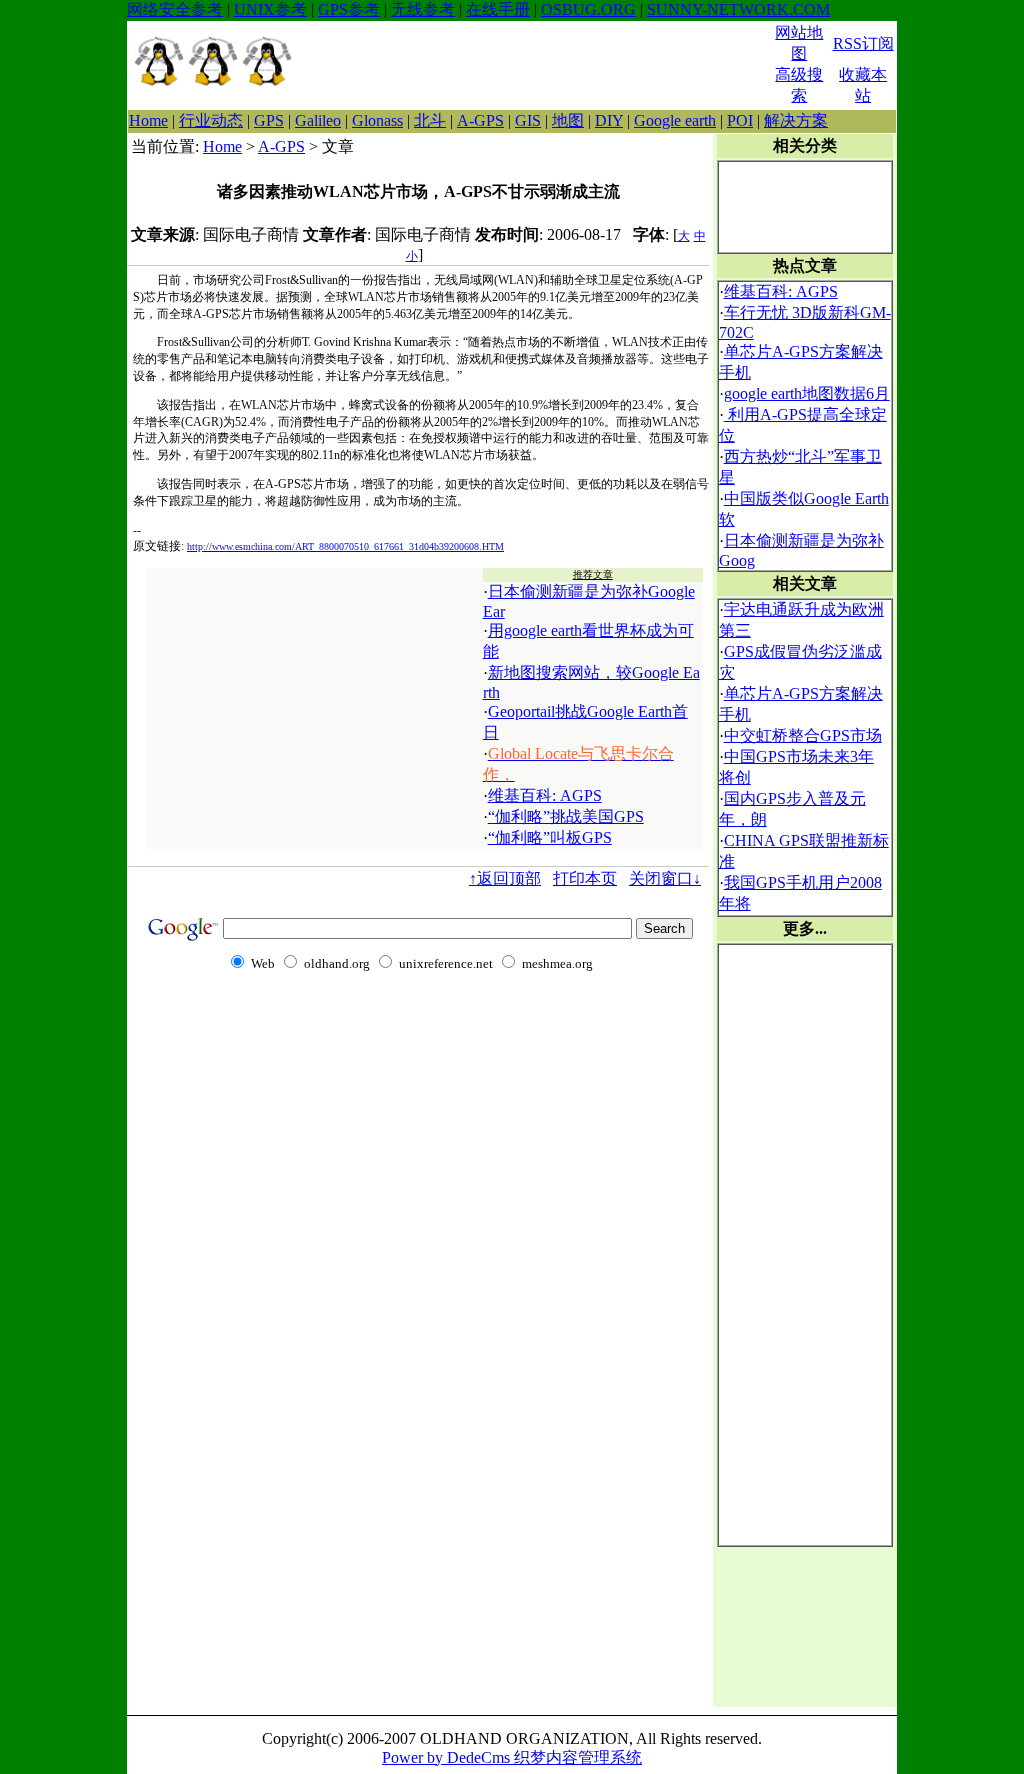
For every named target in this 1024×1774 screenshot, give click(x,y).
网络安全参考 (175, 9)
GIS (528, 120)
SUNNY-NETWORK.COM (738, 9)
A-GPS (480, 120)
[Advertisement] (533, 65)
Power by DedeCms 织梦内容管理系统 (512, 1757)
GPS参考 (349, 9)
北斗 (430, 120)
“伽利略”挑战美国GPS (566, 816)
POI (740, 120)
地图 (568, 120)
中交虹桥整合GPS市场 (803, 735)
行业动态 (211, 120)
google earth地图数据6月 (807, 393)
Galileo (318, 120)
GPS (269, 120)
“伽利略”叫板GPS (550, 837)
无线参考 (423, 9)
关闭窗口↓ (665, 878)
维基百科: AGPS (545, 795)
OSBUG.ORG (588, 9)
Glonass (377, 120)
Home (148, 120)
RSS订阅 (863, 43)
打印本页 (585, 878)
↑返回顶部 (505, 878)
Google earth (675, 120)
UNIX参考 (270, 9)
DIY (609, 120)
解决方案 (796, 120)
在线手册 (498, 9)
